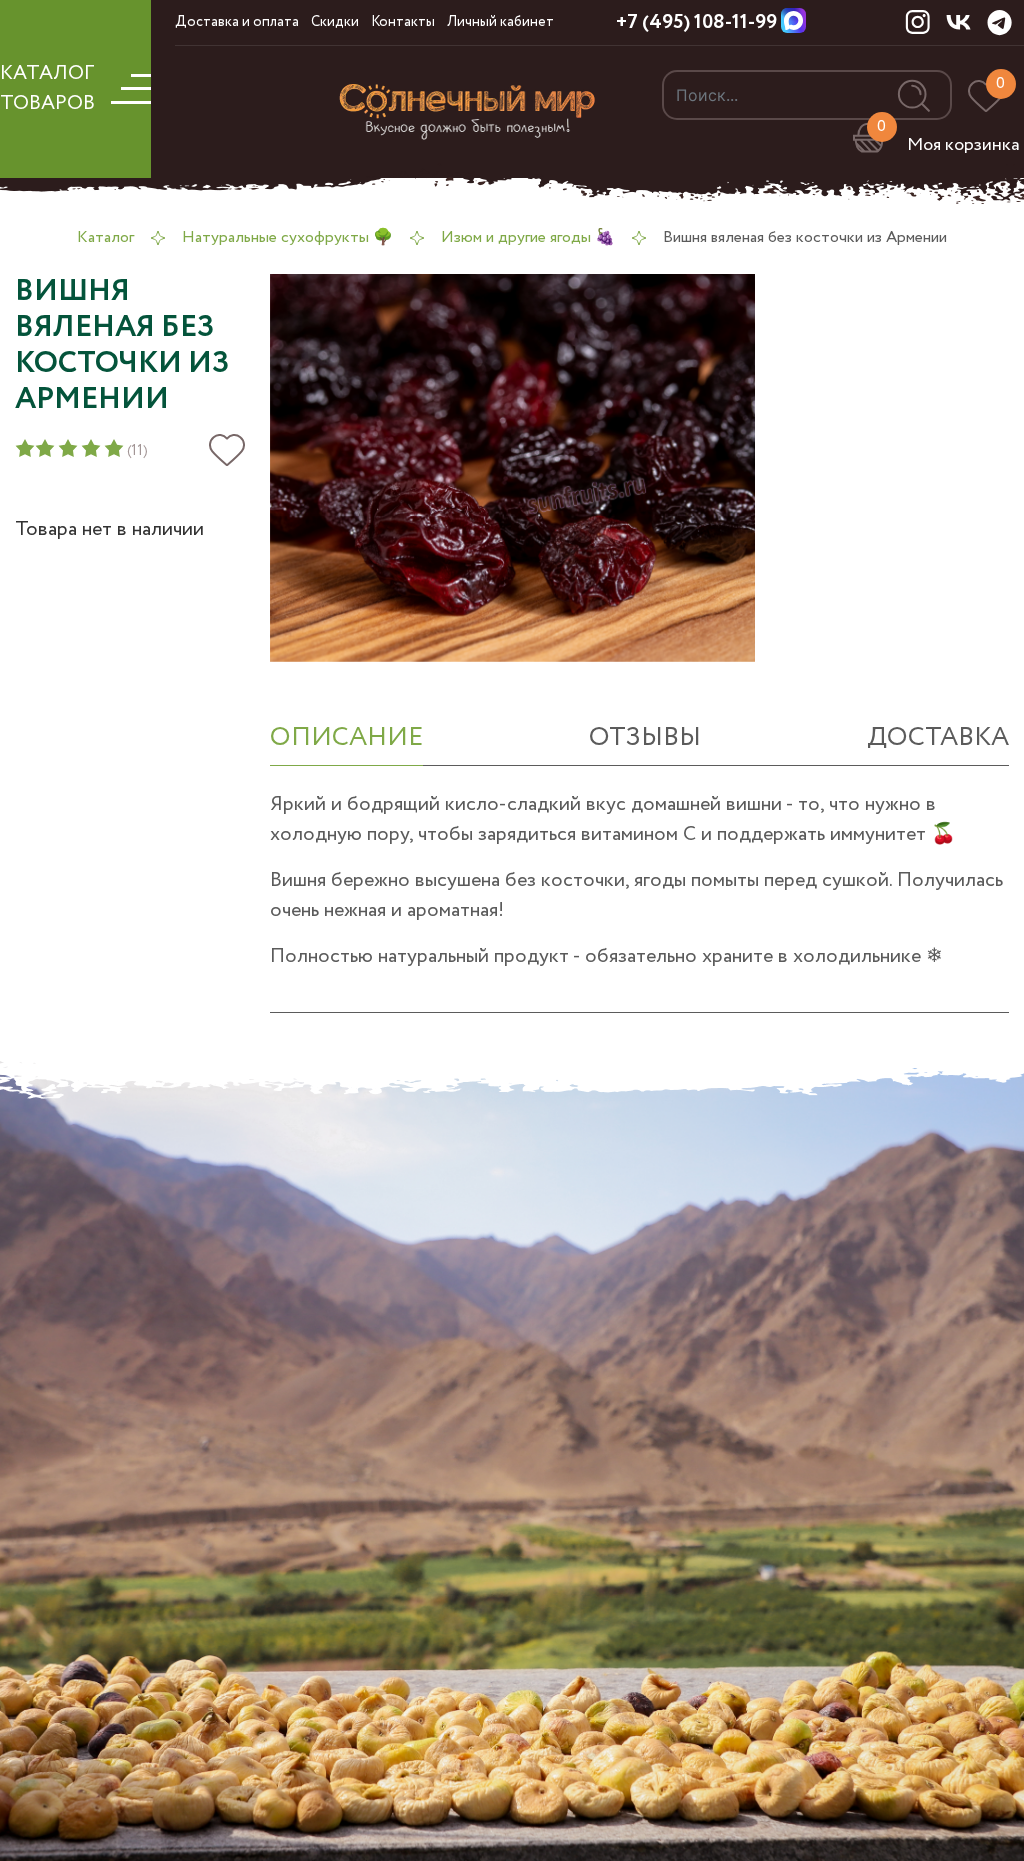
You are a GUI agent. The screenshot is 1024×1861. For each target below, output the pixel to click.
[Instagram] (917, 21)
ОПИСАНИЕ (346, 737)
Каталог (105, 237)
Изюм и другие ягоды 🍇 (528, 237)
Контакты (403, 22)
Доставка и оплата (237, 22)
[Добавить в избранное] (227, 450)
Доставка (938, 737)
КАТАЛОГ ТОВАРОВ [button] (47, 88)
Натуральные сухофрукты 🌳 (287, 237)
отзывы (645, 737)
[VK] (958, 21)
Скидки (335, 22)
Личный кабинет (500, 22)
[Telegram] (999, 22)
